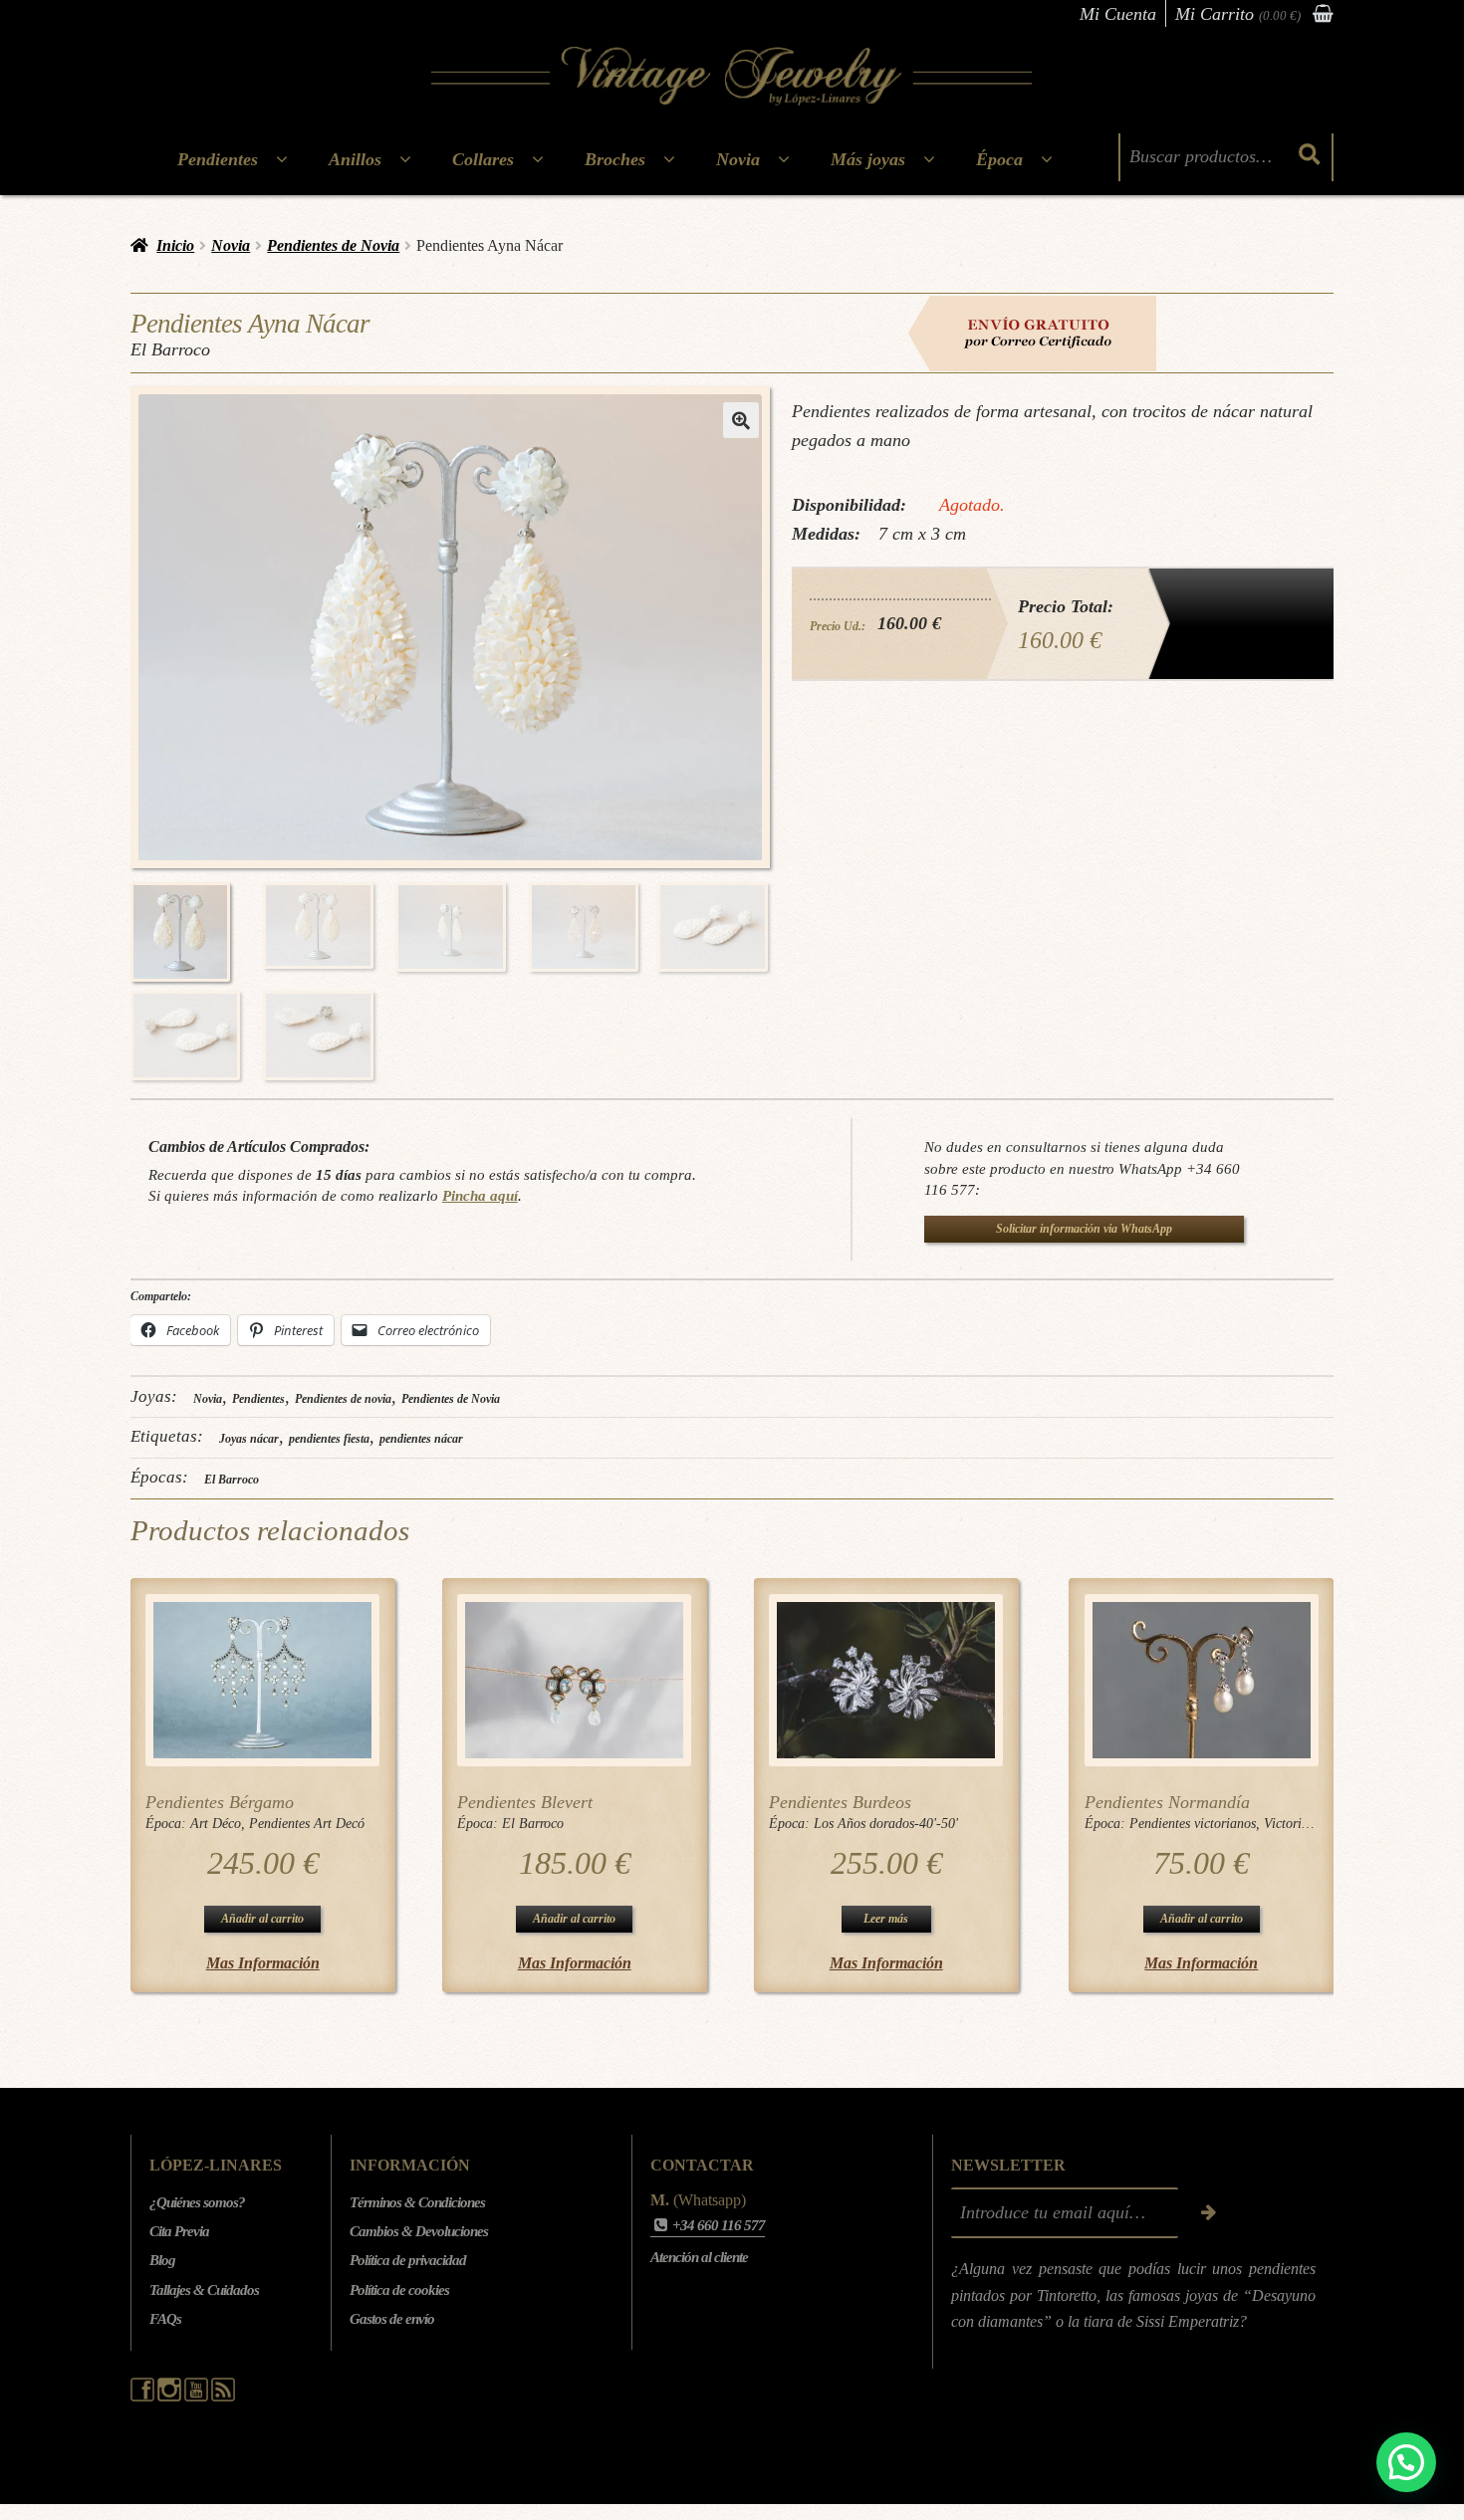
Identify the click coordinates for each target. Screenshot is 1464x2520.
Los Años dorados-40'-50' (886, 1824)
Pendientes (218, 159)
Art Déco (216, 1824)
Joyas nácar (249, 1439)
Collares (483, 159)
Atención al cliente (699, 2257)
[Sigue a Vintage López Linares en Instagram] (171, 2397)
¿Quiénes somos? (197, 2202)
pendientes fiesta (329, 1439)
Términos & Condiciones (417, 2202)
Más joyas (868, 159)
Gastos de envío (392, 2319)
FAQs (165, 2319)
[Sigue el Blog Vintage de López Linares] (223, 2397)
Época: (168, 1824)
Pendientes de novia (343, 1399)
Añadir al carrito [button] (262, 1919)
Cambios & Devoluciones (419, 2231)
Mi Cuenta (1118, 14)
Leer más (886, 1919)
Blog (162, 2260)
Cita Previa (179, 2231)
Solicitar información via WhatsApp (1084, 1229)
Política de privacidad (408, 2260)
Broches (615, 159)
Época (999, 159)
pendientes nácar (421, 1439)
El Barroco (232, 1480)
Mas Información (263, 1963)
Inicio (175, 245)
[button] (741, 420)
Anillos (355, 159)
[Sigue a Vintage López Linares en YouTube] (198, 2397)
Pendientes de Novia (333, 245)
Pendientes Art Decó (307, 1824)
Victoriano (1293, 1824)
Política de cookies (399, 2290)
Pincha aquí (480, 1195)
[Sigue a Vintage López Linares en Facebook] (144, 2397)
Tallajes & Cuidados (204, 2290)
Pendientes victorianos (1193, 1824)
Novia (738, 159)
